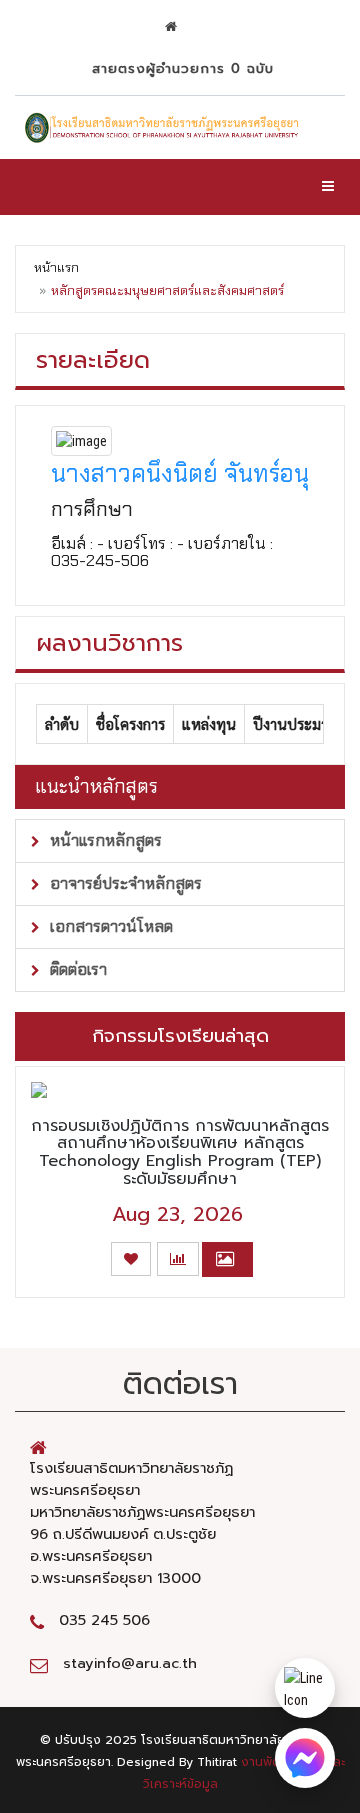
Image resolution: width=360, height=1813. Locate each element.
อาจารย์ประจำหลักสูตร (124, 883)
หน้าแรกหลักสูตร (104, 840)
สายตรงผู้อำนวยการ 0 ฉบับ (180, 68)
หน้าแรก (56, 267)
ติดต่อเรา (76, 969)
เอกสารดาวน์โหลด (109, 926)
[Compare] (178, 1259)
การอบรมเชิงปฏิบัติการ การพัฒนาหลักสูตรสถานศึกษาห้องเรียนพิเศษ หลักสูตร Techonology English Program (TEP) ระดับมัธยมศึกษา (180, 1152)
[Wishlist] (131, 1259)
